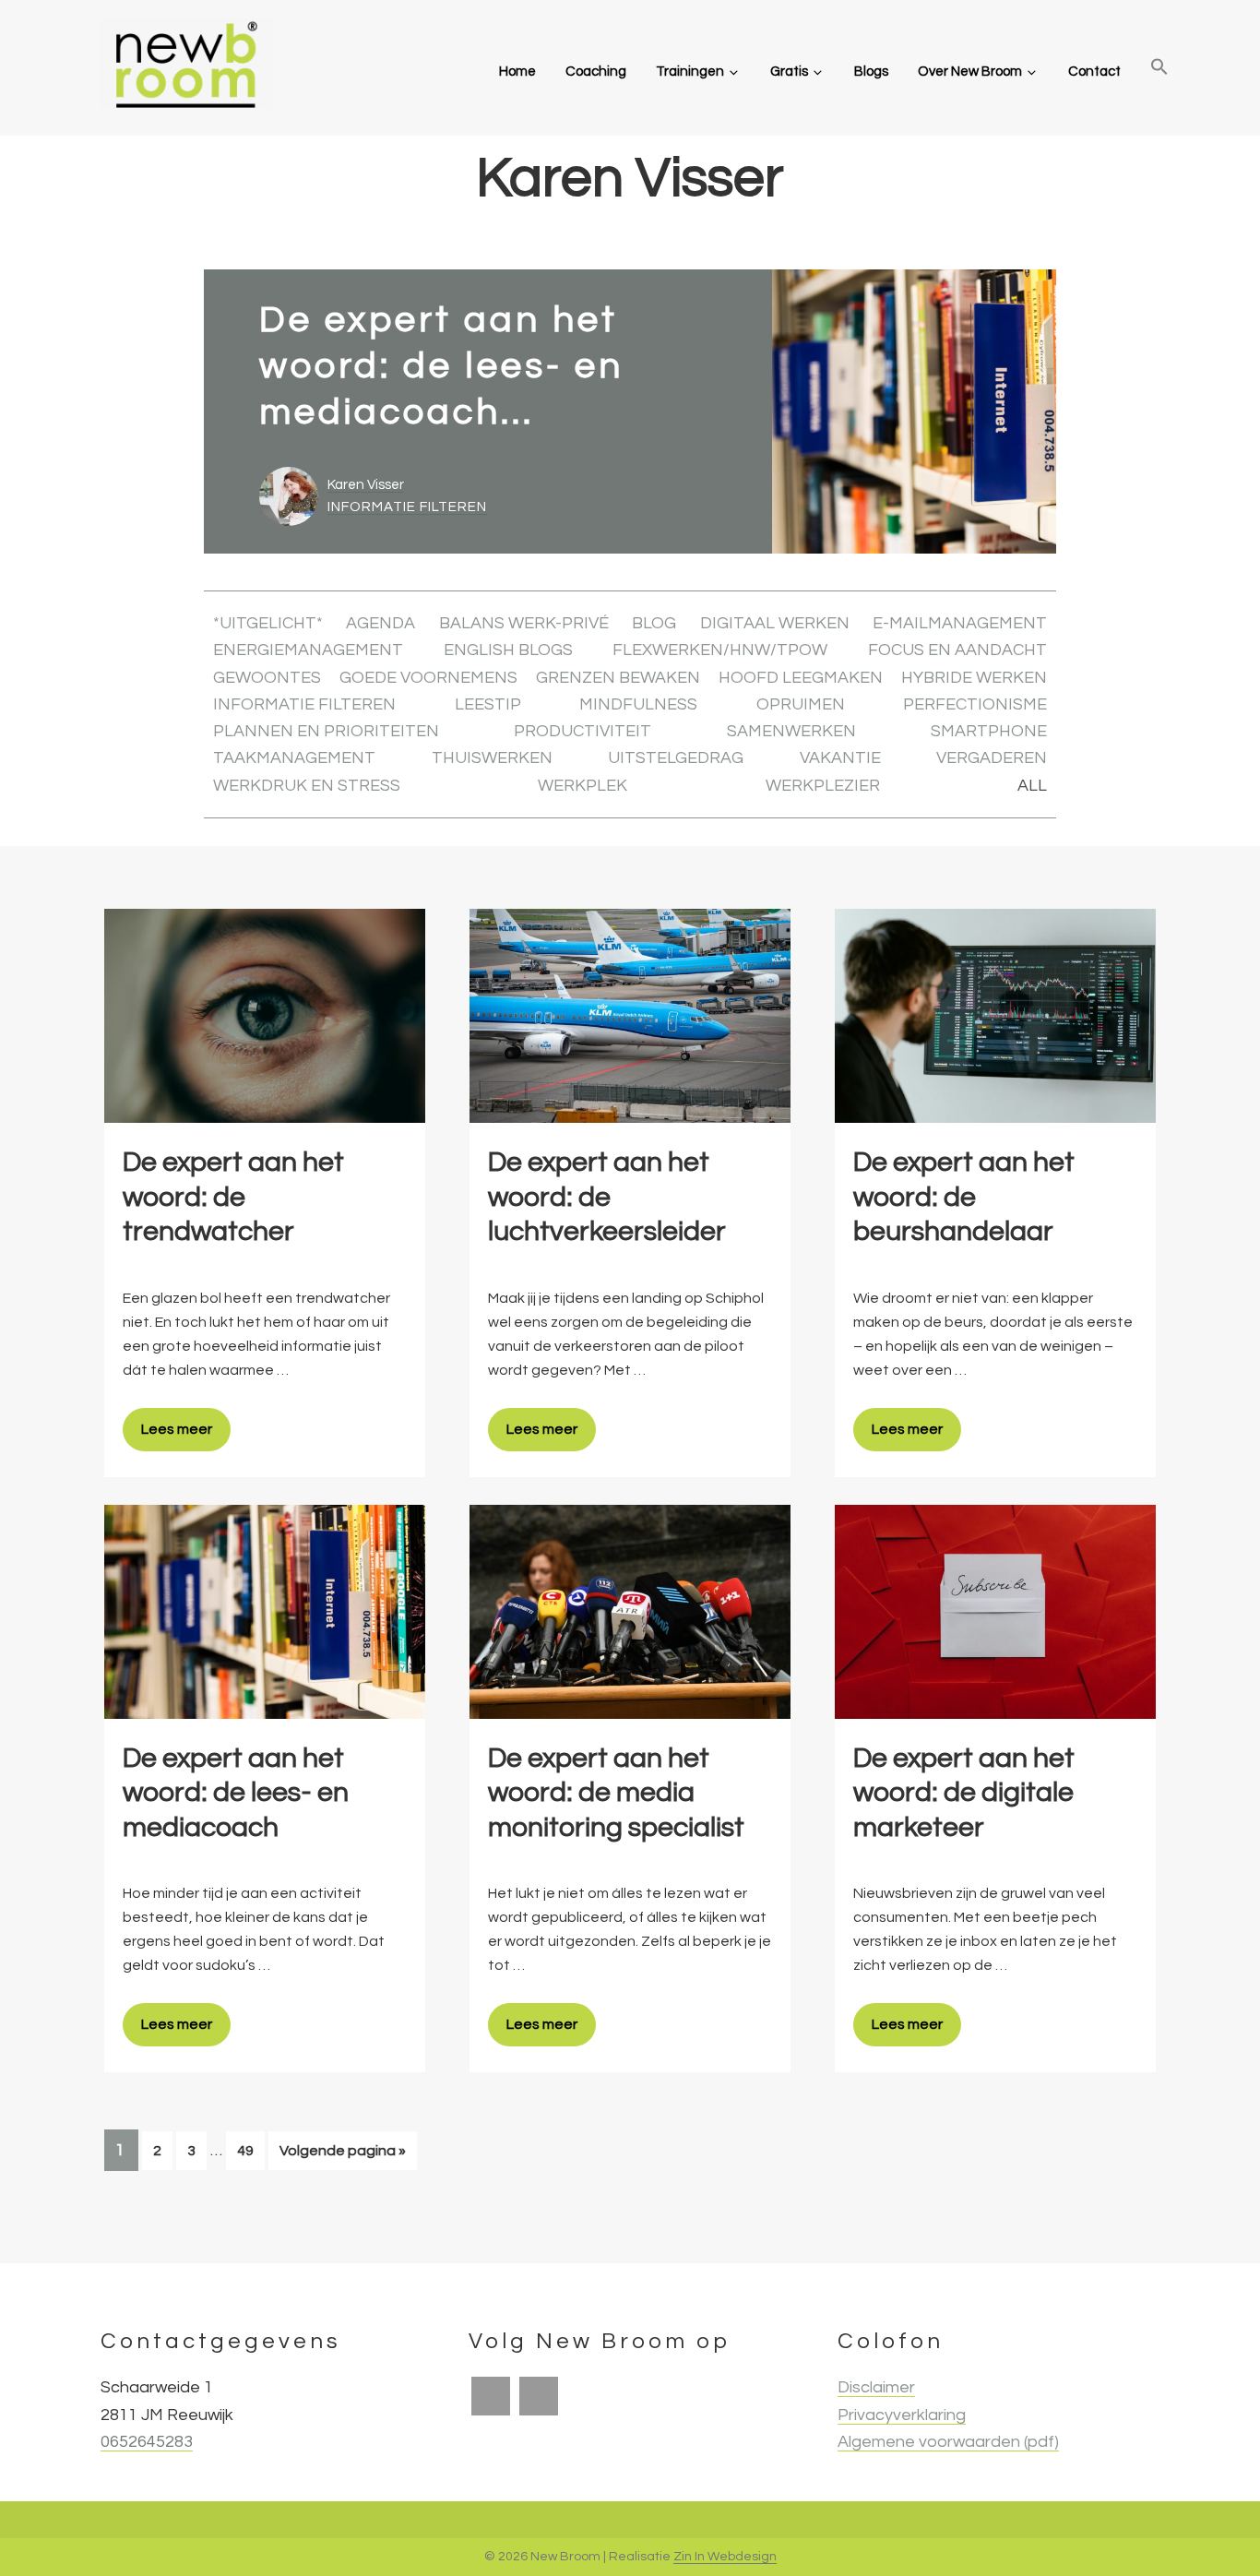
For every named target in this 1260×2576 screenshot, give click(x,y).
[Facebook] (491, 2396)
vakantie (840, 758)
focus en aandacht (957, 650)
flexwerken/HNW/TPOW (720, 650)
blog (654, 623)
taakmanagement (294, 758)
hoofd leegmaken (801, 678)
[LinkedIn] (539, 2396)
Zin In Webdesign (725, 2557)
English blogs (508, 650)
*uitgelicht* (268, 623)
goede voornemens (428, 678)
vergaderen (992, 758)
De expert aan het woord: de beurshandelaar (964, 1197)
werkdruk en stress (307, 786)
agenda (380, 623)
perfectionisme (975, 704)
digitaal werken (775, 623)
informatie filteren (407, 507)
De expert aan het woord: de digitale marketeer (964, 1793)
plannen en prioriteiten (326, 731)
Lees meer (177, 1429)
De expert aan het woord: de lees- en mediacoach (236, 1793)
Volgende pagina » (342, 2156)
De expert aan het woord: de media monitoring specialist (616, 1793)
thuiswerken (492, 758)
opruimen (801, 704)
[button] (1159, 68)
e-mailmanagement (960, 623)
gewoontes (267, 678)
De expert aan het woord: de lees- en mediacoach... (441, 366)
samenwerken (791, 731)
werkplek (582, 786)
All (1032, 786)
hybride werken (974, 678)
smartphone (989, 731)
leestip (488, 704)
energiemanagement (308, 650)
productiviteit (582, 731)
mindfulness (638, 704)
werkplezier (823, 786)
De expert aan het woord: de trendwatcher (233, 1197)
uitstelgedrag (676, 758)
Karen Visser (366, 485)
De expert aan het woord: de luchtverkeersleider (607, 1197)
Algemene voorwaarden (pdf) (948, 2442)
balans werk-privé (524, 623)
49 (250, 2150)
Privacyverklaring (902, 2415)
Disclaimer (876, 2387)
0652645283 (147, 2442)
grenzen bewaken (618, 678)
